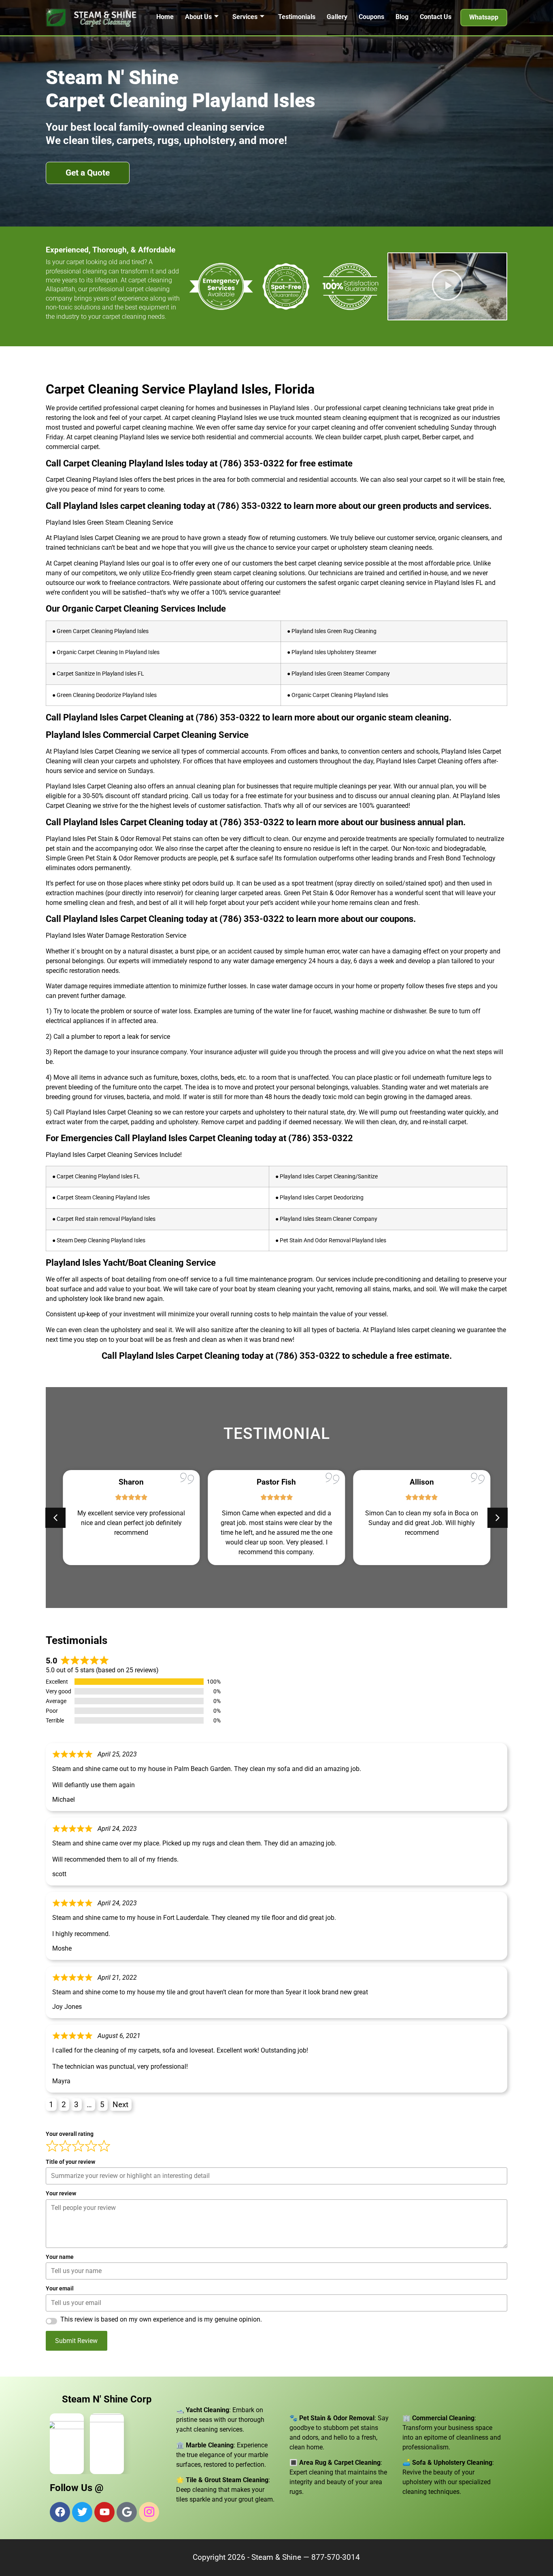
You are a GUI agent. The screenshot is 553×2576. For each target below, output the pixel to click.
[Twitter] (82, 2512)
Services (245, 17)
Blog (402, 17)
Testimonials (297, 17)
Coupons (371, 17)
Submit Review (76, 2341)
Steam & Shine (276, 2557)
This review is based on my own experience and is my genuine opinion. (161, 2320)
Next (120, 2105)
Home (165, 17)
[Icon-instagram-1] (149, 2512)
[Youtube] (104, 2512)
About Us (198, 17)
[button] (447, 287)
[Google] (127, 2512)
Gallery (337, 17)
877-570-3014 (336, 2557)
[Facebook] (60, 2512)
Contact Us (436, 17)
